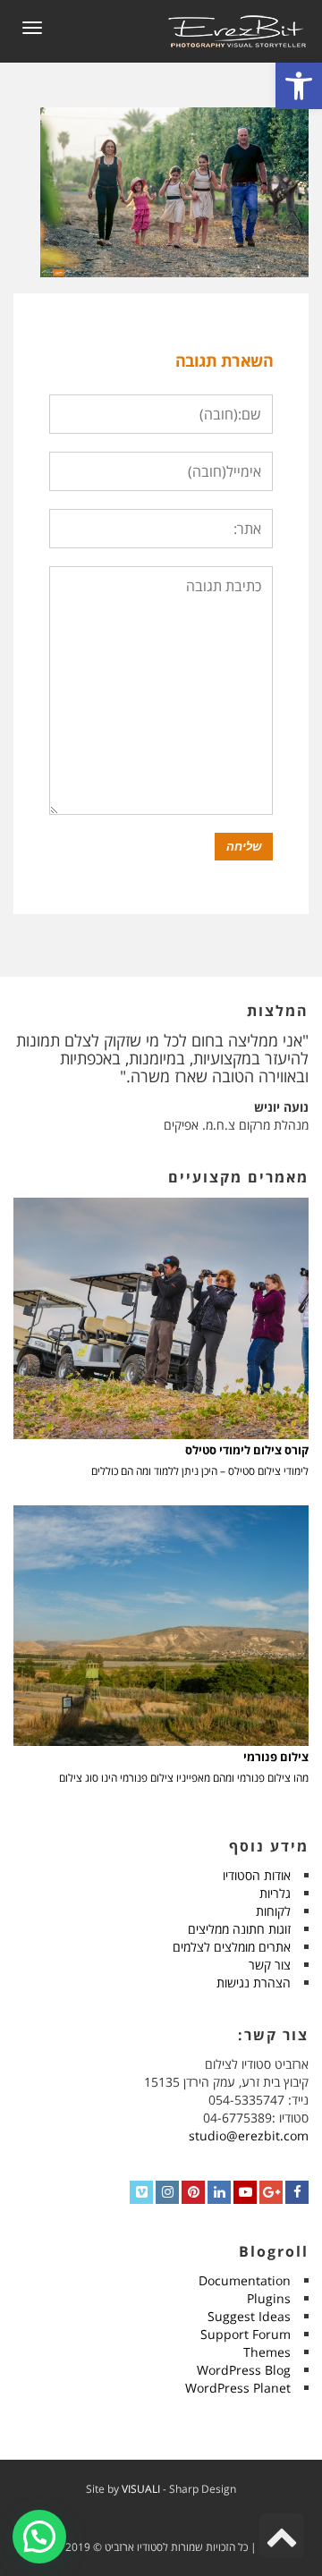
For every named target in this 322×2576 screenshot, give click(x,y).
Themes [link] (267, 2352)
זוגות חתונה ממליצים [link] (239, 1929)
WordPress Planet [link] (238, 2388)
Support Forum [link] (246, 2334)
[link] (299, 86)
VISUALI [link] (141, 2489)
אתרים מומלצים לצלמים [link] (232, 1947)
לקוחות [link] (273, 1911)
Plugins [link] (269, 2298)
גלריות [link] (275, 1893)
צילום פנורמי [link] (276, 1757)
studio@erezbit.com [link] (249, 2135)
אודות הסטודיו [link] (257, 1875)
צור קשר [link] (270, 1965)
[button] (39, 2537)
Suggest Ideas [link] (249, 2316)
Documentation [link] (245, 2280)
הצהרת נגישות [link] (254, 1983)
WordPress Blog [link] (244, 2370)
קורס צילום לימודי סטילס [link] (247, 1450)
